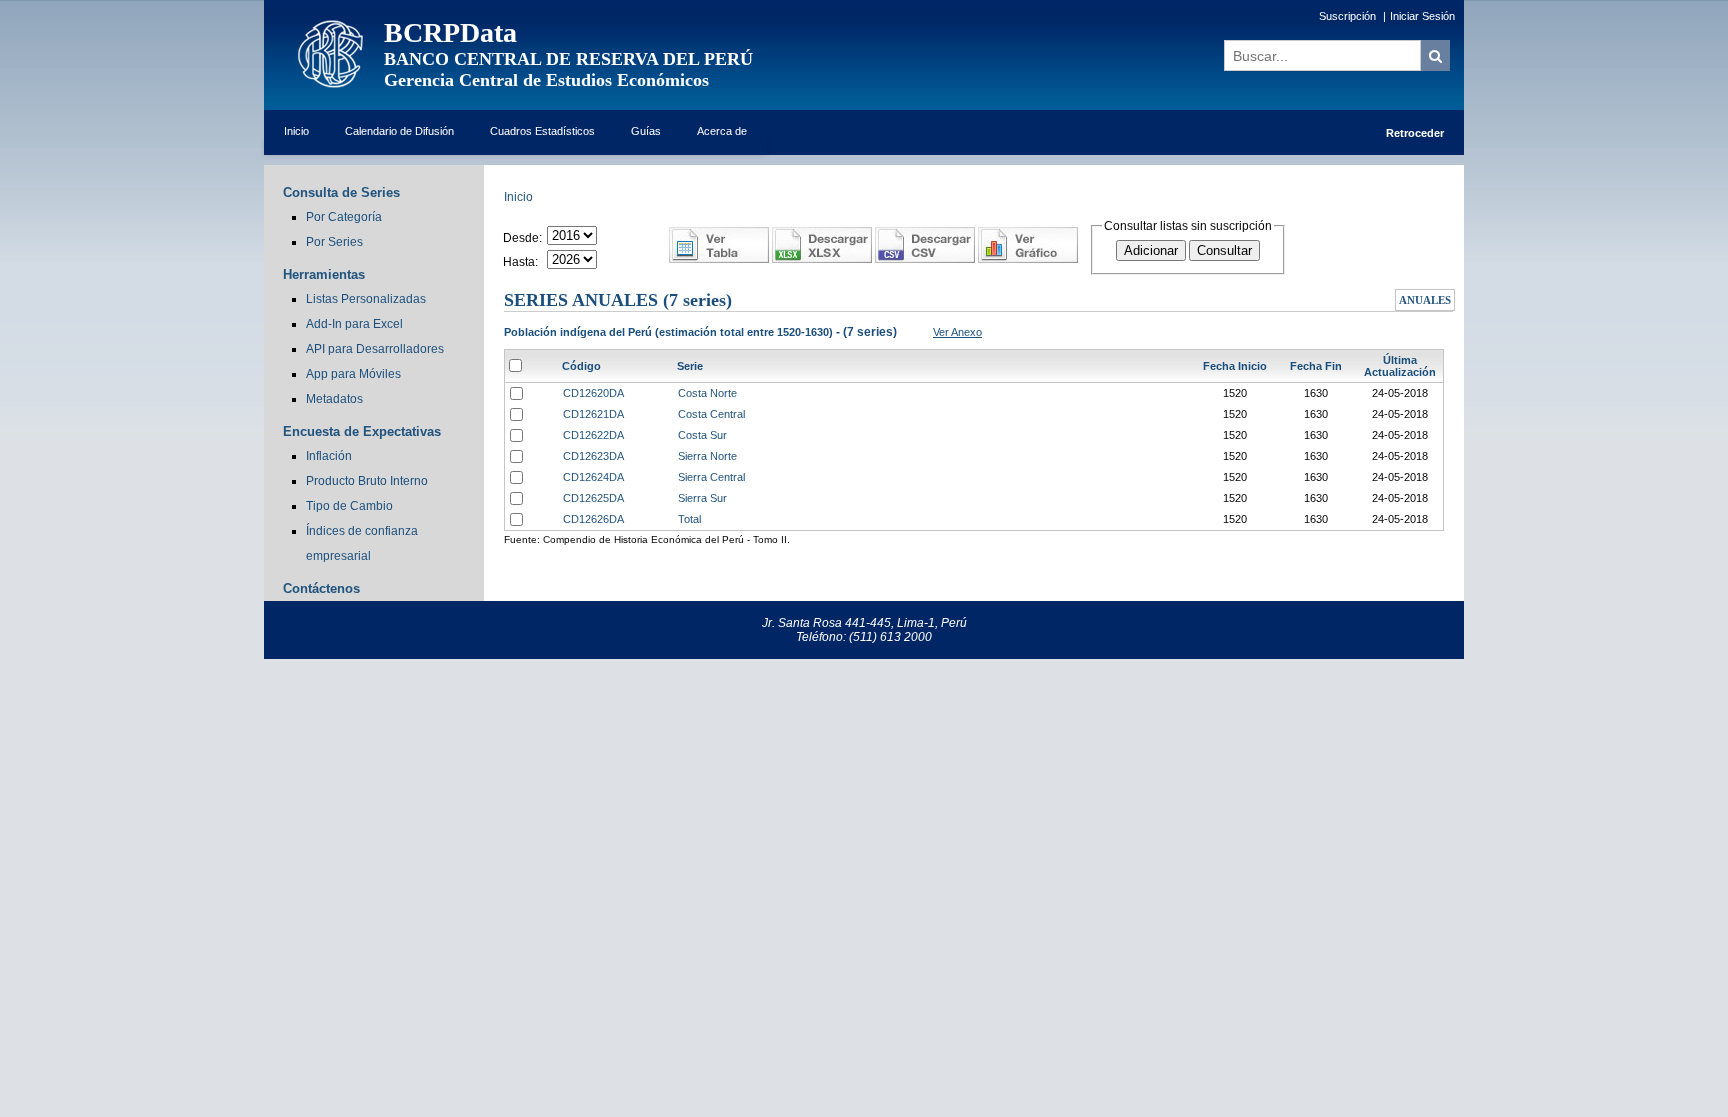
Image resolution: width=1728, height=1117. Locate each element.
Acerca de (722, 131)
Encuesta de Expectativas (362, 431)
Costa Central (711, 414)
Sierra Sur (702, 498)
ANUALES (1425, 300)
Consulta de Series (341, 192)
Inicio (296, 131)
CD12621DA (593, 414)
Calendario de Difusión (399, 131)
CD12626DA (593, 519)
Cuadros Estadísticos (542, 131)
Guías (646, 131)
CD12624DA (593, 477)
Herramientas (324, 274)
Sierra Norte (707, 456)
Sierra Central (711, 477)
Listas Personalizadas (366, 299)
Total (689, 519)
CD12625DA (593, 498)
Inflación (329, 456)
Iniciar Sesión (1422, 16)
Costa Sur (702, 435)
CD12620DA (593, 393)
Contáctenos (321, 588)
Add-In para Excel (354, 324)
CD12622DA (593, 435)
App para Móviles (353, 374)
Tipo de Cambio (349, 506)
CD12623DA (593, 456)
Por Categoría (344, 217)
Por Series (334, 242)
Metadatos (334, 399)
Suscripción (1347, 16)
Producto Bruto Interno (367, 481)
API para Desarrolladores (375, 349)
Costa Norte (707, 393)
